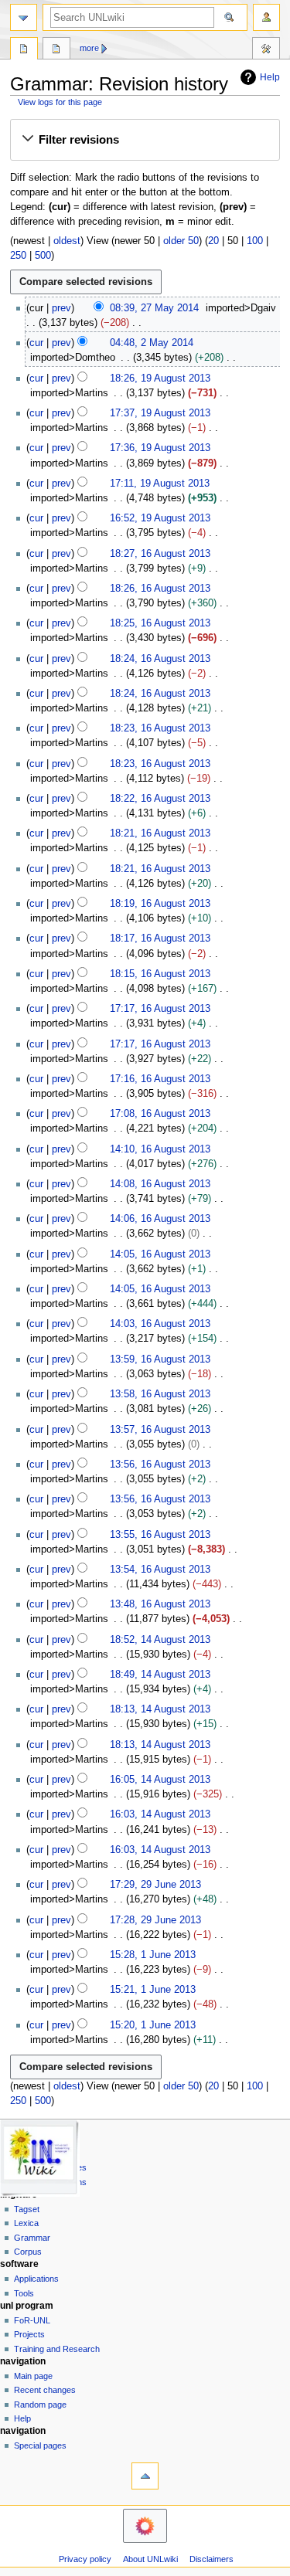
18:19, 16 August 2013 (160, 904)
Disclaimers (212, 2559)
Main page (33, 2376)
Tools (266, 50)
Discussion (56, 50)
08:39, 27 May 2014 (154, 308)
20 (213, 241)
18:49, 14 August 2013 (160, 1675)
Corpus (28, 2252)
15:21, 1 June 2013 (153, 1990)
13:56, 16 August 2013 (160, 1464)
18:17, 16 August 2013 (160, 938)
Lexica (26, 2223)
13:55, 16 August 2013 (160, 1535)
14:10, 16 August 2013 (160, 1149)
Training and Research (57, 2349)
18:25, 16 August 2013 (160, 623)
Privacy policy (85, 2559)
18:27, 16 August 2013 (160, 554)
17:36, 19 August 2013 (160, 448)
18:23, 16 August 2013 (160, 728)
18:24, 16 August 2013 (160, 659)
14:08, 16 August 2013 (160, 1184)
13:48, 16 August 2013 (160, 1604)
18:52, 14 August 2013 (160, 1640)
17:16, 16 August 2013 (160, 1079)
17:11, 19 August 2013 (160, 484)
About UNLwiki (150, 2559)
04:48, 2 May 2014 (152, 343)
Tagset (27, 2209)
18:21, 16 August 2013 (160, 833)
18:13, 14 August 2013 (160, 1709)
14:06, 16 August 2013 (160, 1219)
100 (255, 241)
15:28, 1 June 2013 (153, 1955)
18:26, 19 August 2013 (160, 378)
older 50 (181, 241)
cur (36, 343)
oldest (67, 241)
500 (43, 256)
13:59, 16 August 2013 (160, 1359)
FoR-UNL (32, 2320)
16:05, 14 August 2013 (160, 1780)
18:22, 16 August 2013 (160, 799)
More (89, 48)
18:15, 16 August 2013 (160, 974)
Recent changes (45, 2390)
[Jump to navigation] (24, 17)
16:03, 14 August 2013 (160, 1814)
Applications (36, 2279)
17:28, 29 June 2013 (155, 1920)
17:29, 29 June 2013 (155, 1885)
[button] (145, 140)
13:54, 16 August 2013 (160, 1570)
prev (61, 308)
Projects (29, 2334)
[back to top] (145, 2476)
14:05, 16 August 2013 (160, 1254)
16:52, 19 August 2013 (160, 518)
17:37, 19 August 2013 (160, 413)
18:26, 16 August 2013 (160, 589)
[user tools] (266, 17)
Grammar (32, 2238)
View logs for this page (60, 102)
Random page (40, 2405)
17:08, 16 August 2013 (160, 1114)
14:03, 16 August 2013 (160, 1324)
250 (18, 256)
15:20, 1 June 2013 (153, 2025)
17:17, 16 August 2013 (160, 1009)
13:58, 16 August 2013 (160, 1394)
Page (24, 50)
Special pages (40, 2445)
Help (270, 77)
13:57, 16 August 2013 (160, 1430)
